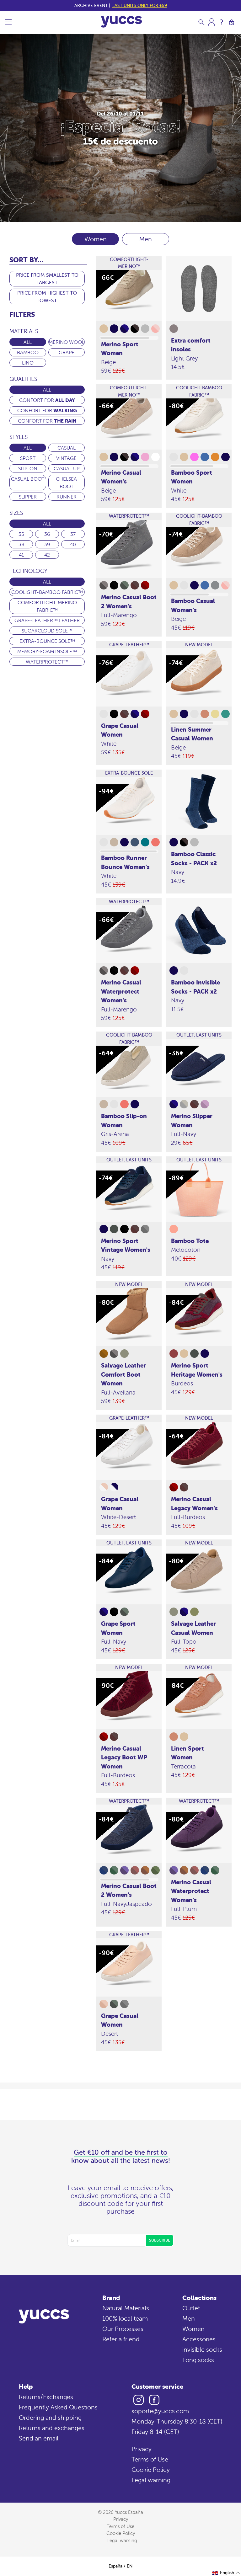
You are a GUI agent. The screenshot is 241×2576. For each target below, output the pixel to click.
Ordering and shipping (50, 2417)
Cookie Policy (151, 2469)
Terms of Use (150, 2459)
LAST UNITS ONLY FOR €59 (140, 5)
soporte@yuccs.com (160, 2411)
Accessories (199, 2339)
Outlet (191, 2308)
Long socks (198, 2360)
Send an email (39, 2438)
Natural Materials (126, 2308)
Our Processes (123, 2329)
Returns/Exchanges (46, 2397)
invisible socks (202, 2349)
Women (193, 2329)
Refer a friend (121, 2339)
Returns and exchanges (52, 2428)
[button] (226, 2573)
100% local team (125, 2318)
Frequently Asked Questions (58, 2407)
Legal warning (151, 2480)
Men (146, 239)
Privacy (142, 2449)
